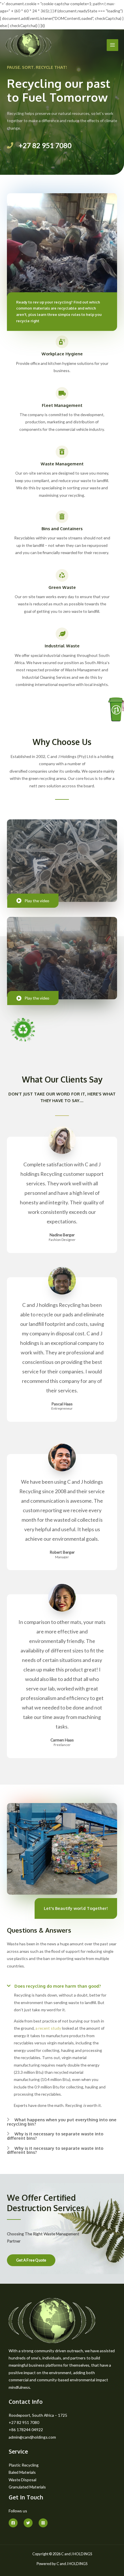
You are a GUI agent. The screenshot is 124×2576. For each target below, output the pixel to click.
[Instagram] (43, 2523)
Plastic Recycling (24, 2465)
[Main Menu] (113, 45)
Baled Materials (22, 2472)
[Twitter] (28, 2523)
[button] (31, 2260)
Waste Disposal (22, 2480)
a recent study (48, 2028)
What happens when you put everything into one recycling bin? (62, 2122)
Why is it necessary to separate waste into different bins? (55, 2136)
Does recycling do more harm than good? (58, 1986)
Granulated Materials (27, 2487)
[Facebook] (13, 2523)
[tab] (62, 1984)
